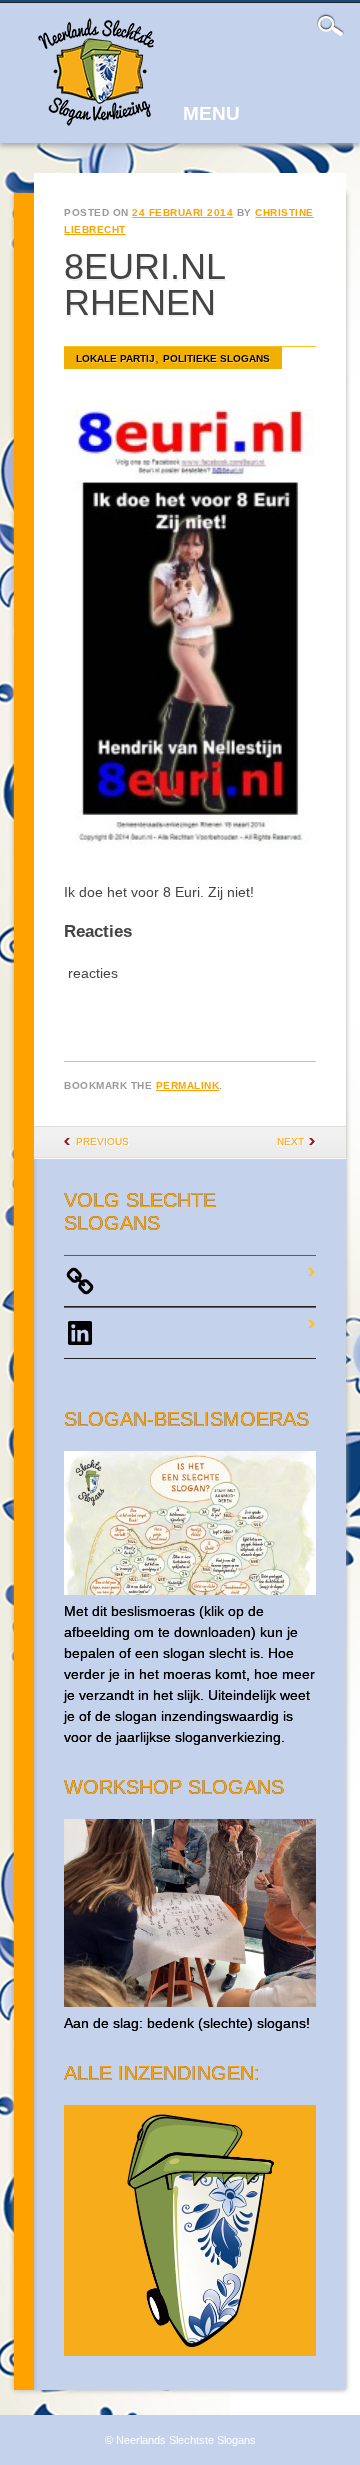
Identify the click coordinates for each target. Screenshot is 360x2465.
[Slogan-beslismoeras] (189, 1590)
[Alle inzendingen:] (189, 2351)
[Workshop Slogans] (189, 2002)
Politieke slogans (216, 358)
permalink (188, 1085)
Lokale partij (115, 358)
